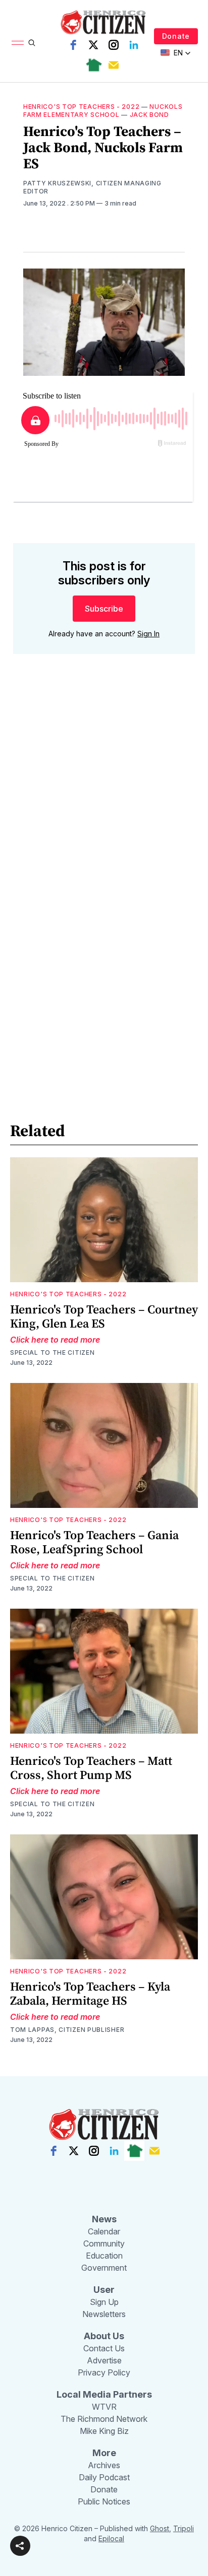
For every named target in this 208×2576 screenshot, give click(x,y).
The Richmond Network (104, 2419)
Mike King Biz (104, 2431)
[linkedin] (134, 45)
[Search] (32, 43)
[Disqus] (104, 806)
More (104, 2453)
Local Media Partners (104, 2394)
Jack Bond (149, 115)
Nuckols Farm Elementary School (103, 111)
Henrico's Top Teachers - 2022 (81, 107)
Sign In (148, 634)
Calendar (104, 2231)
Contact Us (104, 2348)
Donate (176, 36)
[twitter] (93, 45)
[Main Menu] (18, 43)
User (104, 2290)
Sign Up (104, 2302)
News (104, 2219)
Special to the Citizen (52, 1352)
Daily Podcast (104, 2477)
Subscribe (104, 609)
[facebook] (73, 45)
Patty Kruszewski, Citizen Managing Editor (92, 187)
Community (104, 2243)
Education (104, 2256)
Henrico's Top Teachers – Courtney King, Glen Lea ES (104, 1316)
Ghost (160, 2528)
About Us (104, 2336)
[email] (114, 65)
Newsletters (104, 2314)
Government (104, 2268)
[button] (20, 2546)
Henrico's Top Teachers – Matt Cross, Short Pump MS (91, 1768)
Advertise (104, 2360)
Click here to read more (55, 1340)
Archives (104, 2465)
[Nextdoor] (93, 65)
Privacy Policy (104, 2372)
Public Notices (104, 2501)
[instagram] (114, 45)
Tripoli (184, 2528)
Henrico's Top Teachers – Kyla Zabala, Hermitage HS (90, 1993)
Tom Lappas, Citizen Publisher (67, 2030)
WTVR (104, 2407)
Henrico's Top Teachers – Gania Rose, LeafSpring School (94, 1542)
